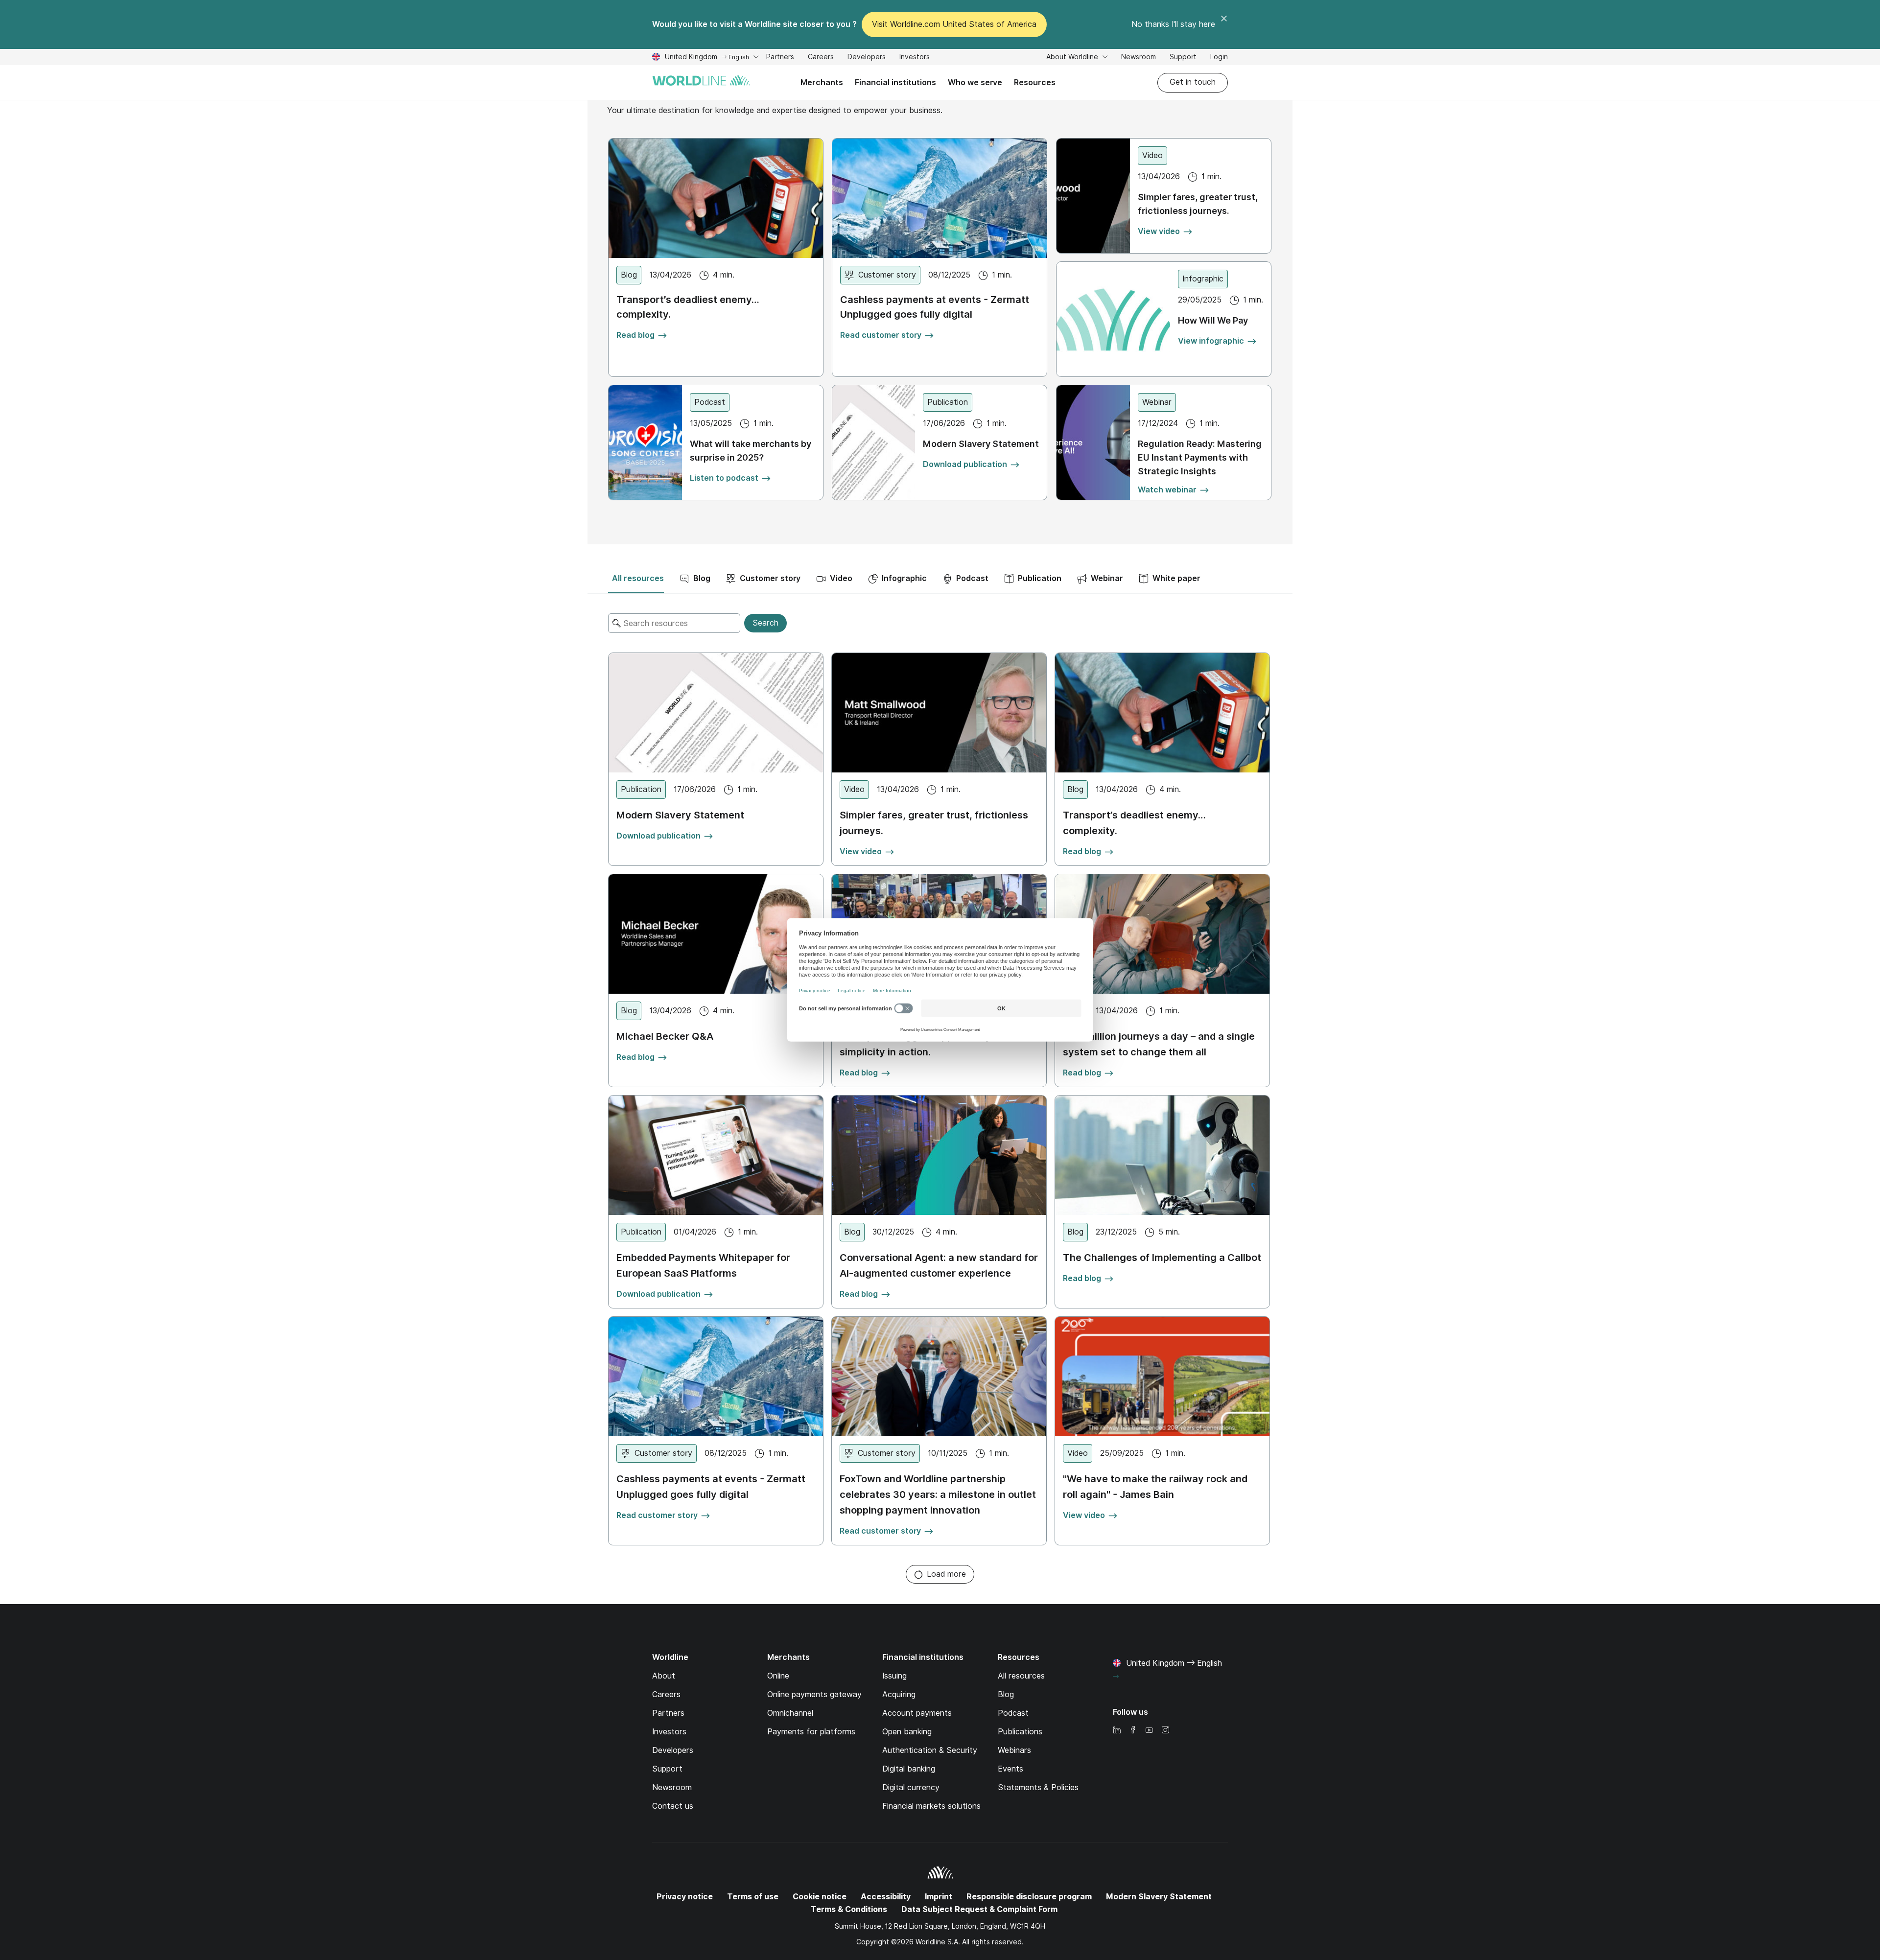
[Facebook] (1133, 1731)
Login (1219, 57)
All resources (1021, 1676)
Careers (821, 58)
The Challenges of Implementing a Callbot (1162, 1258)
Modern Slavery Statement (981, 444)
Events (1010, 1769)
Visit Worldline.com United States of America (954, 24)
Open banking (907, 1732)
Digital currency (911, 1787)
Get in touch (1193, 82)
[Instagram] (1165, 1731)
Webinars (1014, 1750)
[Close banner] (1224, 24)
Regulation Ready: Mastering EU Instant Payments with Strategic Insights (1200, 457)
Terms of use (753, 1897)
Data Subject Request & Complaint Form (979, 1909)
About (664, 1676)
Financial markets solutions (931, 1806)
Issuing (894, 1676)
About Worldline (1073, 57)
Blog (1006, 1694)
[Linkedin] (1117, 1731)
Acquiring (899, 1694)
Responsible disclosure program (1029, 1897)
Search (765, 623)
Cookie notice (820, 1897)
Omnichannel (790, 1713)
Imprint (939, 1897)
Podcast (1013, 1713)
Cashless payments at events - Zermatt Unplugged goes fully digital (935, 307)
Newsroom (1139, 57)
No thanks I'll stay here (1173, 24)
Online (778, 1676)
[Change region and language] (1116, 1677)
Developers (867, 58)
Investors (915, 58)
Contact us (673, 1806)
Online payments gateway (814, 1694)
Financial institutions (895, 82)
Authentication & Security (930, 1750)
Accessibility (886, 1897)
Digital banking (909, 1769)
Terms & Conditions (849, 1909)
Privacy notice (685, 1897)
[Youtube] (1149, 1731)
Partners (780, 57)
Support (1183, 58)
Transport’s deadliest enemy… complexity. (688, 307)
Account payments (917, 1713)
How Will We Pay (1213, 320)
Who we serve (975, 82)
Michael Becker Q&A (665, 1036)
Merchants (822, 82)
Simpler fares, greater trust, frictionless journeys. (1198, 204)
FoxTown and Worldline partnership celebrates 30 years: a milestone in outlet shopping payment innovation (938, 1494)
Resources (1035, 82)
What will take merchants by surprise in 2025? (751, 451)
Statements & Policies (1038, 1787)
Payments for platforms (811, 1732)
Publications (1020, 1732)
